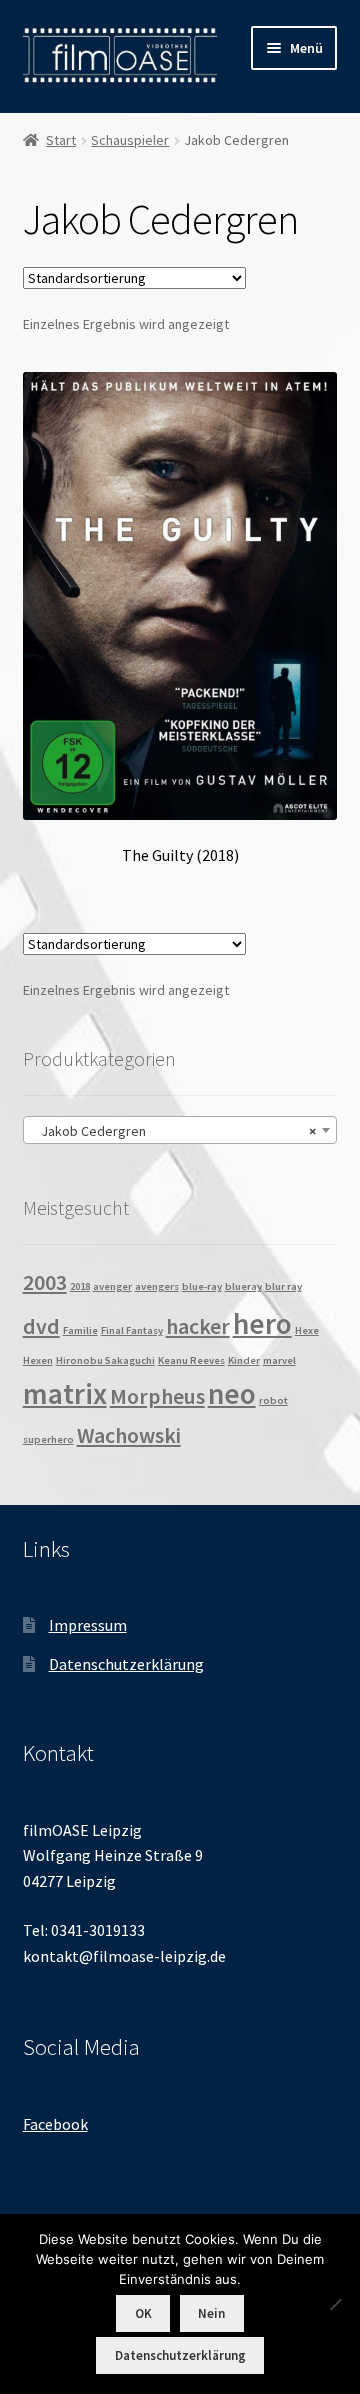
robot (273, 1400)
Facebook (55, 2124)
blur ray (283, 1286)
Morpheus (157, 1396)
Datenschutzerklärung (126, 1664)
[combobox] (180, 1130)
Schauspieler (130, 140)
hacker (198, 1326)
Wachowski (129, 1435)
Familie (80, 1330)
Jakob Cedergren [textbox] (174, 1131)
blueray (243, 1286)
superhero (48, 1439)
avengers (157, 1286)
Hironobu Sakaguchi (105, 1360)
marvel (279, 1360)
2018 (80, 1286)
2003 (45, 1282)
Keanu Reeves (191, 1360)
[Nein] (335, 2304)
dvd (41, 1326)
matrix (65, 1393)
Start (61, 140)
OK (143, 2313)
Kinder (244, 1360)
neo (232, 1393)
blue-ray (202, 1286)
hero (262, 1323)
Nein (211, 2313)
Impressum (88, 1625)
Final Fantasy (132, 1330)
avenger (112, 1286)
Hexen (38, 1360)
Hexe (307, 1330)
